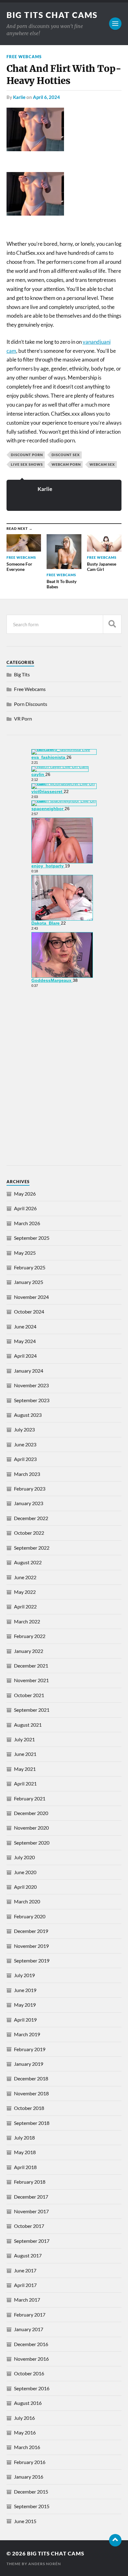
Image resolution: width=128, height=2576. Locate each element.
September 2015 (32, 2506)
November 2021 (31, 1680)
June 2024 (25, 1326)
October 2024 (29, 1311)
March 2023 (27, 1474)
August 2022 (28, 1562)
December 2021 (31, 1666)
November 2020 (31, 1828)
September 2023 (32, 1400)
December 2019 (31, 1931)
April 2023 (25, 1459)
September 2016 (32, 2388)
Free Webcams (24, 57)
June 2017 (25, 2270)
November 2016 (31, 2359)
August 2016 (28, 2403)
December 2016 (31, 2344)
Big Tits (22, 674)
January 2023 (29, 1503)
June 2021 (25, 1754)
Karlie (19, 97)
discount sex (66, 455)
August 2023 (28, 1415)
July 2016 (24, 2418)
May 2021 (25, 1769)
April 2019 (25, 2020)
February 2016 (30, 2462)
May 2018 (25, 2152)
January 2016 (29, 2477)
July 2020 (24, 1857)
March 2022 (27, 1621)
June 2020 (25, 1872)
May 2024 (25, 1341)
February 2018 (30, 2182)
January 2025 (29, 1282)
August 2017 (28, 2255)
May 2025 (25, 1253)
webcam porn (66, 464)
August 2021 (28, 1725)
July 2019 (24, 1975)
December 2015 (31, 2492)
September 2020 (32, 1843)
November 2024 (31, 1297)
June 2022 (25, 1577)
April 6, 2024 (46, 97)
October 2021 (29, 1695)
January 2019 (29, 2064)
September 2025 (32, 1238)
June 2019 (25, 1990)
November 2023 (31, 1385)
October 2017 (29, 2226)
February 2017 (30, 2315)
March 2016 (27, 2447)
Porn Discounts (31, 704)
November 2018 (31, 2093)
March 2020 (27, 1901)
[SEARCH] (112, 624)
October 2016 (29, 2373)
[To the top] (115, 2540)
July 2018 (24, 2137)
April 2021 (25, 1783)
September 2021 (32, 1710)
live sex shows (27, 464)
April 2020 (25, 1887)
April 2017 (25, 2285)
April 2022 (25, 1606)
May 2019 (25, 2005)
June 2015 (25, 2521)
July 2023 (24, 1429)
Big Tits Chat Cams (52, 15)
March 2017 (27, 2300)
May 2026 (25, 1194)
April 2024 (25, 1356)
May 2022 (25, 1592)
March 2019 (27, 2034)
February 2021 (30, 1798)
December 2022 (31, 1518)
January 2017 (29, 2329)
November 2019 (31, 1946)
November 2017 (31, 2211)
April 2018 (25, 2167)
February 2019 (30, 2049)
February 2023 (30, 1489)
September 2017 (32, 2241)
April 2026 (25, 1208)
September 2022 (32, 1548)
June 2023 (25, 1444)
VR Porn (23, 719)
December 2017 (31, 2197)
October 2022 (29, 1533)
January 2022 (29, 1651)
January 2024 (29, 1371)
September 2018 (32, 2123)
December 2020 (31, 1813)
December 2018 (31, 2078)
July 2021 (24, 1739)
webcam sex (102, 464)
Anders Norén (45, 2564)
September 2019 (32, 1960)
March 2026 (27, 1223)
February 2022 (30, 1636)
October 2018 (29, 2108)
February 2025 (30, 1267)
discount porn (27, 455)
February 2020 (30, 1916)
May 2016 (25, 2432)
